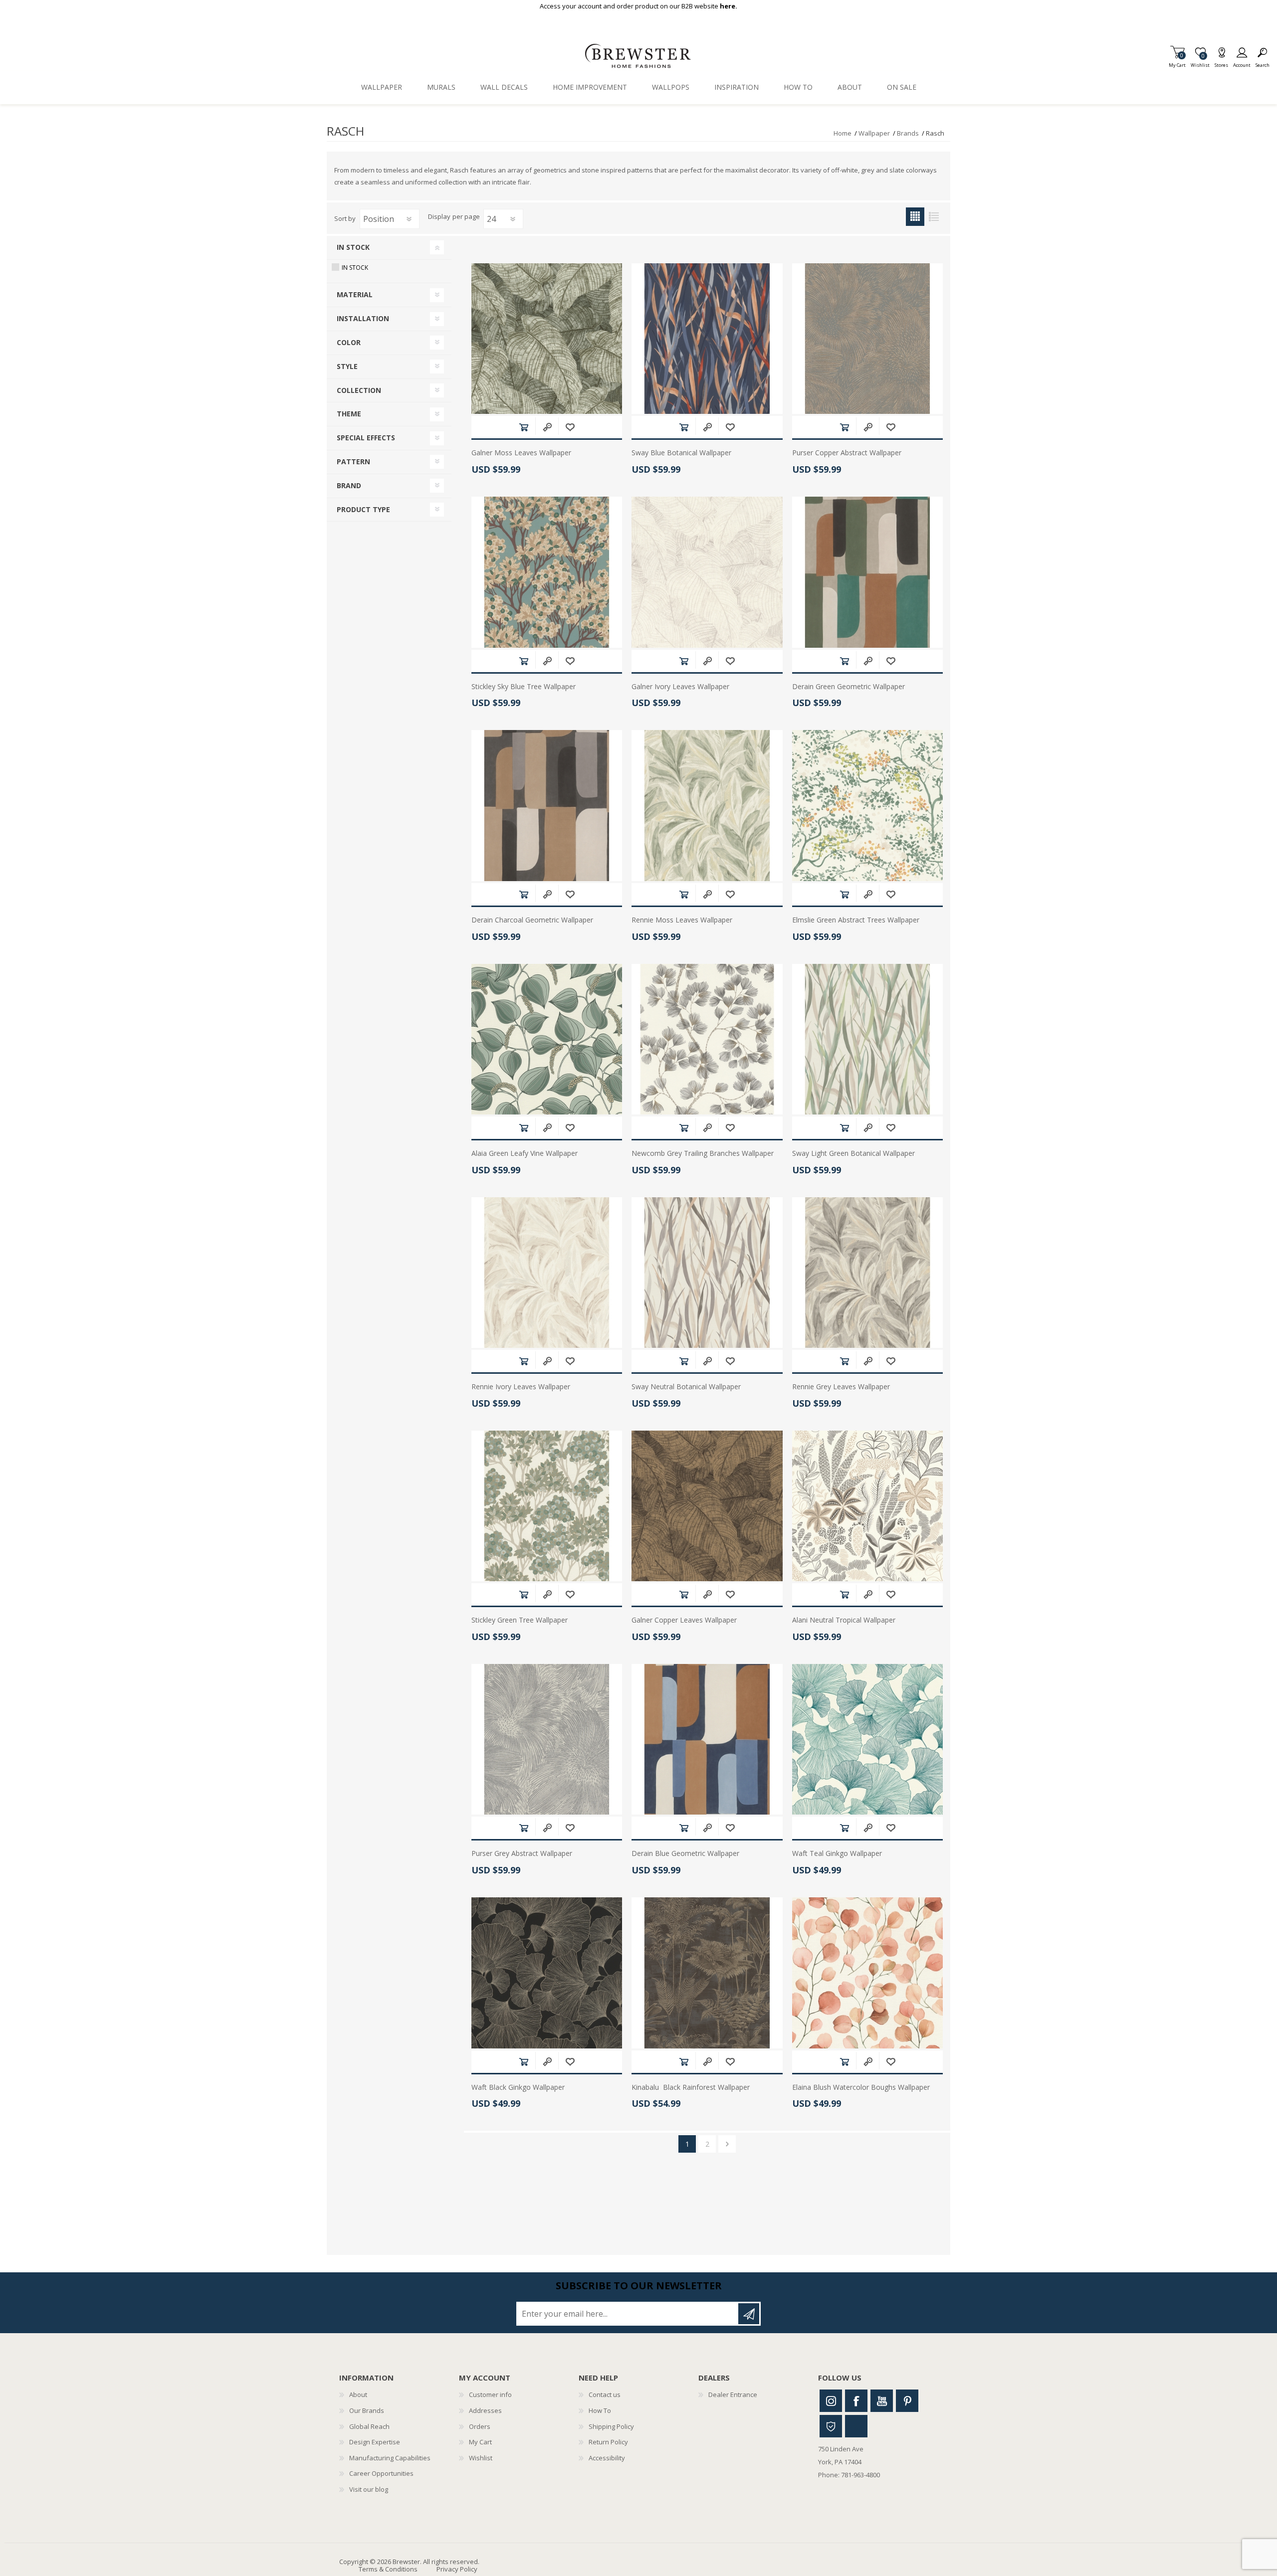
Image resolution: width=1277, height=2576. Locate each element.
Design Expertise (375, 2442)
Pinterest (907, 2401)
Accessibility (607, 2458)
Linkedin (856, 2426)
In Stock (355, 268)
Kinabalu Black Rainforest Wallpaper (691, 2088)
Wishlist (481, 2458)
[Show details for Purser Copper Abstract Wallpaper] (867, 339)
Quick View (547, 427)
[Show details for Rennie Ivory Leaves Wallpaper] (547, 1273)
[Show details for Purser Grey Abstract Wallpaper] (547, 1739)
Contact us (605, 2394)
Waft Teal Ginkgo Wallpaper (837, 1854)
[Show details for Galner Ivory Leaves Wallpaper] (707, 572)
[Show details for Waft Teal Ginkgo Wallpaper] (867, 1739)
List (934, 217)
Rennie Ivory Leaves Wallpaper (521, 1387)
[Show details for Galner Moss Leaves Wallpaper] (547, 339)
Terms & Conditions (388, 2569)
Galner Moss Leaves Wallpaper (521, 453)
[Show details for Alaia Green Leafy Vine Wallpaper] (547, 1039)
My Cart (1177, 62)
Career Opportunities (381, 2473)
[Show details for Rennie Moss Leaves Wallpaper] (707, 805)
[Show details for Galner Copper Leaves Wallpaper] (707, 1506)
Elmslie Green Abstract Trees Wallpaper (856, 920)
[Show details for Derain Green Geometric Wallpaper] (867, 572)
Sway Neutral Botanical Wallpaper (686, 1387)
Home (843, 133)
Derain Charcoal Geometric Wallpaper (532, 920)
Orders (480, 2426)
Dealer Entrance (733, 2394)
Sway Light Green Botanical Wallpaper (853, 1154)
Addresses (485, 2410)
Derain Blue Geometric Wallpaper (685, 1854)
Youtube (882, 2401)
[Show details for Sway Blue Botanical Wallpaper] (707, 339)
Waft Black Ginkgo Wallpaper (518, 2088)
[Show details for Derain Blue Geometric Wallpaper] (707, 1739)
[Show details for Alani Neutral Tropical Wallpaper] (867, 1506)
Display (439, 217)
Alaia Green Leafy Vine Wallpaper (525, 1154)
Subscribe (749, 2314)
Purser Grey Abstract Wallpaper (522, 1854)
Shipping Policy (611, 2426)
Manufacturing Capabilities (390, 2458)
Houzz (831, 2426)
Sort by (345, 218)
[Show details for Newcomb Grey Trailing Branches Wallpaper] (707, 1039)
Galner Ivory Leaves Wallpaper (680, 687)
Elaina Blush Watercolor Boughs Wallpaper (861, 2088)
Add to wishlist (570, 427)
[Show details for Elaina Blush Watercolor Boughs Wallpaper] (867, 1973)
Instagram (831, 2401)
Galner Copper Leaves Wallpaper (684, 1620)
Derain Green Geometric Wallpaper (849, 687)
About (358, 2394)
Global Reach (369, 2426)
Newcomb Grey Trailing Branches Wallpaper (703, 1154)
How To (600, 2410)
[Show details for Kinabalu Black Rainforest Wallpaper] (707, 1973)
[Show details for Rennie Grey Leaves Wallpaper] (867, 1273)
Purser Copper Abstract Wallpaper (847, 453)
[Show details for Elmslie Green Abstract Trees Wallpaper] (867, 805)
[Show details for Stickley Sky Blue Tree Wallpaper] (547, 572)
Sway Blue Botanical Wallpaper (681, 453)
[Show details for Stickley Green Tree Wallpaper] (547, 1506)
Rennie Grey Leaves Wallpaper (841, 1387)
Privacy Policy (457, 2569)
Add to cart (524, 427)
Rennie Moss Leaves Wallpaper (682, 920)
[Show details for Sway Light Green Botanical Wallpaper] (867, 1039)
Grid (915, 217)
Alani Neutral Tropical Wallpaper (844, 1620)
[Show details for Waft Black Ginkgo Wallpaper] (547, 1973)
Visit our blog (369, 2489)
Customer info (490, 2394)
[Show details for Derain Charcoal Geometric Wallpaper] (547, 805)
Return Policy (608, 2442)
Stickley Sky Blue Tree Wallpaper (524, 687)
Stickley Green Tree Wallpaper (520, 1620)
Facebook (856, 2401)
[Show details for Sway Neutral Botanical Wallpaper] (707, 1273)
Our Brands (367, 2410)
